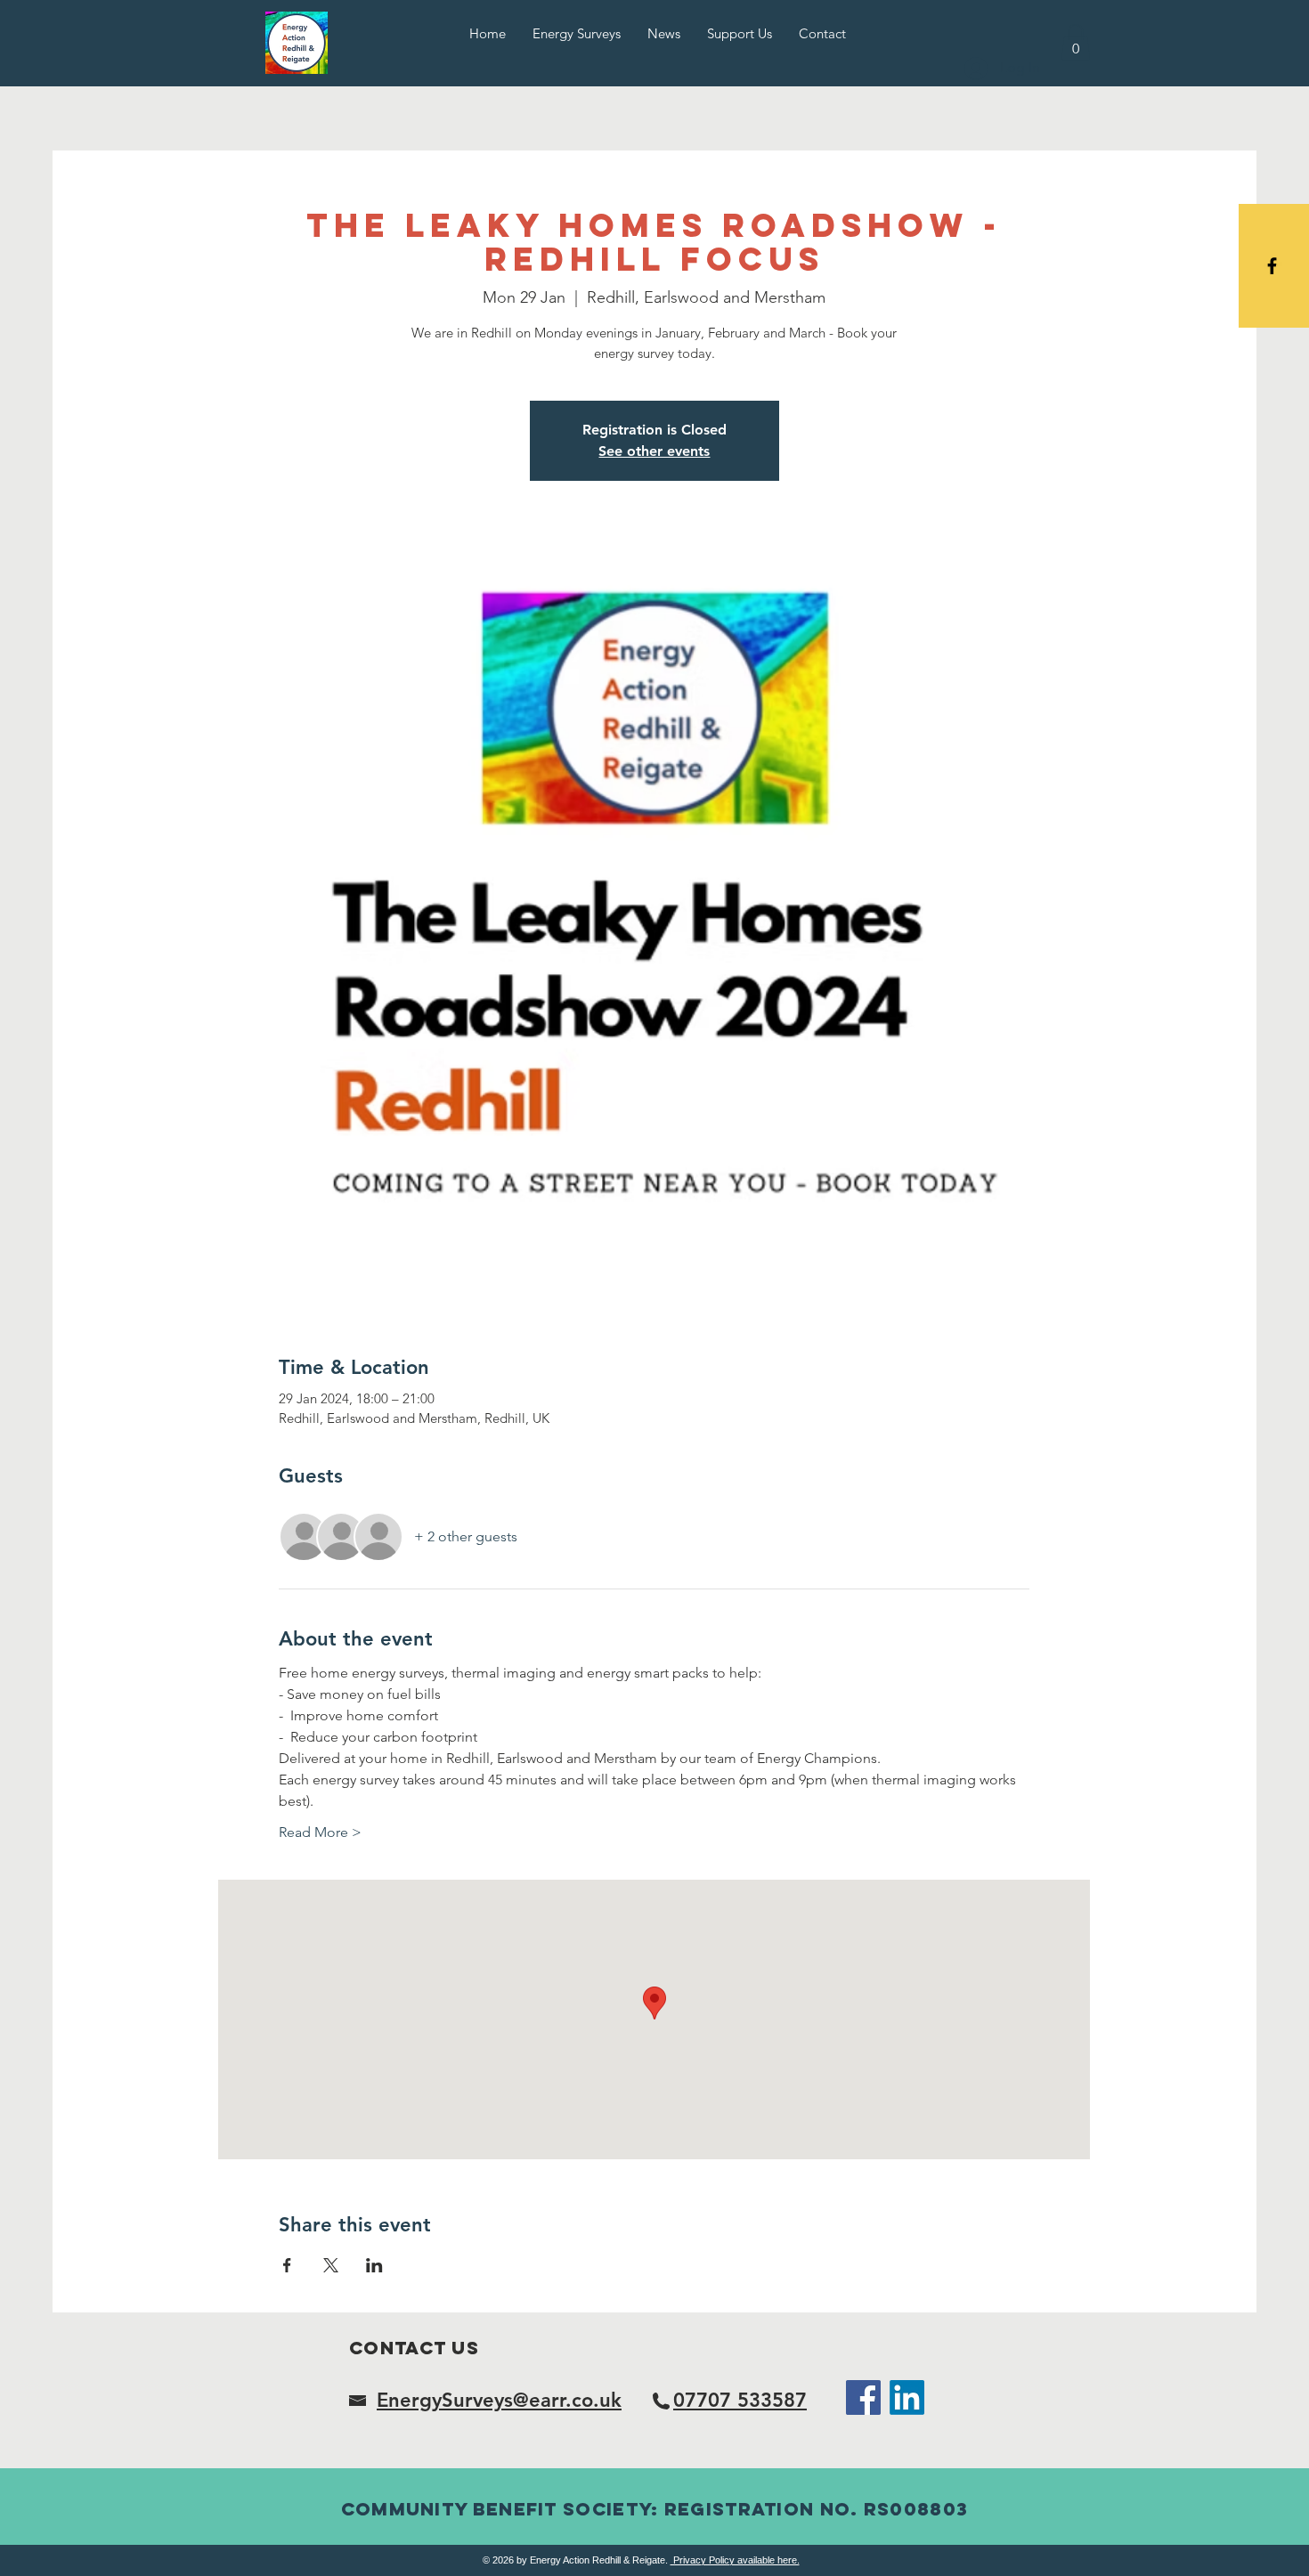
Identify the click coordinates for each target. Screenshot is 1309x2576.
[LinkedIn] (907, 2397)
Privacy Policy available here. (735, 2560)
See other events (654, 451)
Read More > (320, 1832)
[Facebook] (863, 2397)
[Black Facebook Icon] (1272, 266)
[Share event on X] (331, 2265)
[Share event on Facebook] (287, 2265)
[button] (1076, 42)
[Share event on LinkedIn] (374, 2265)
